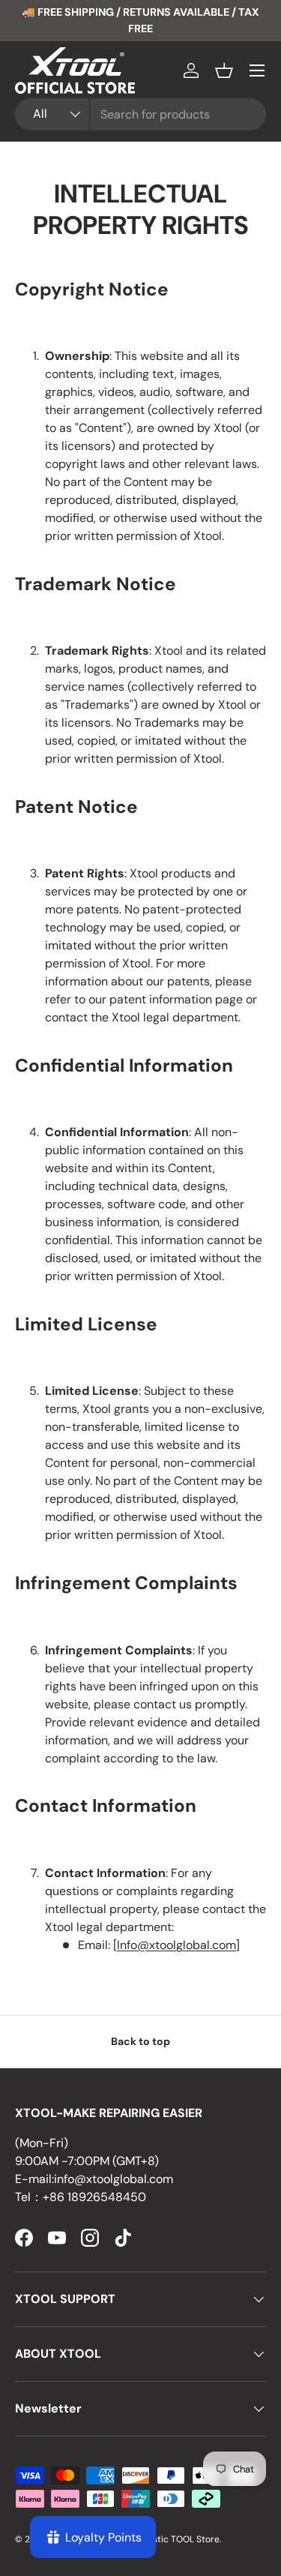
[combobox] (140, 114)
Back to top (140, 2041)
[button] (224, 70)
